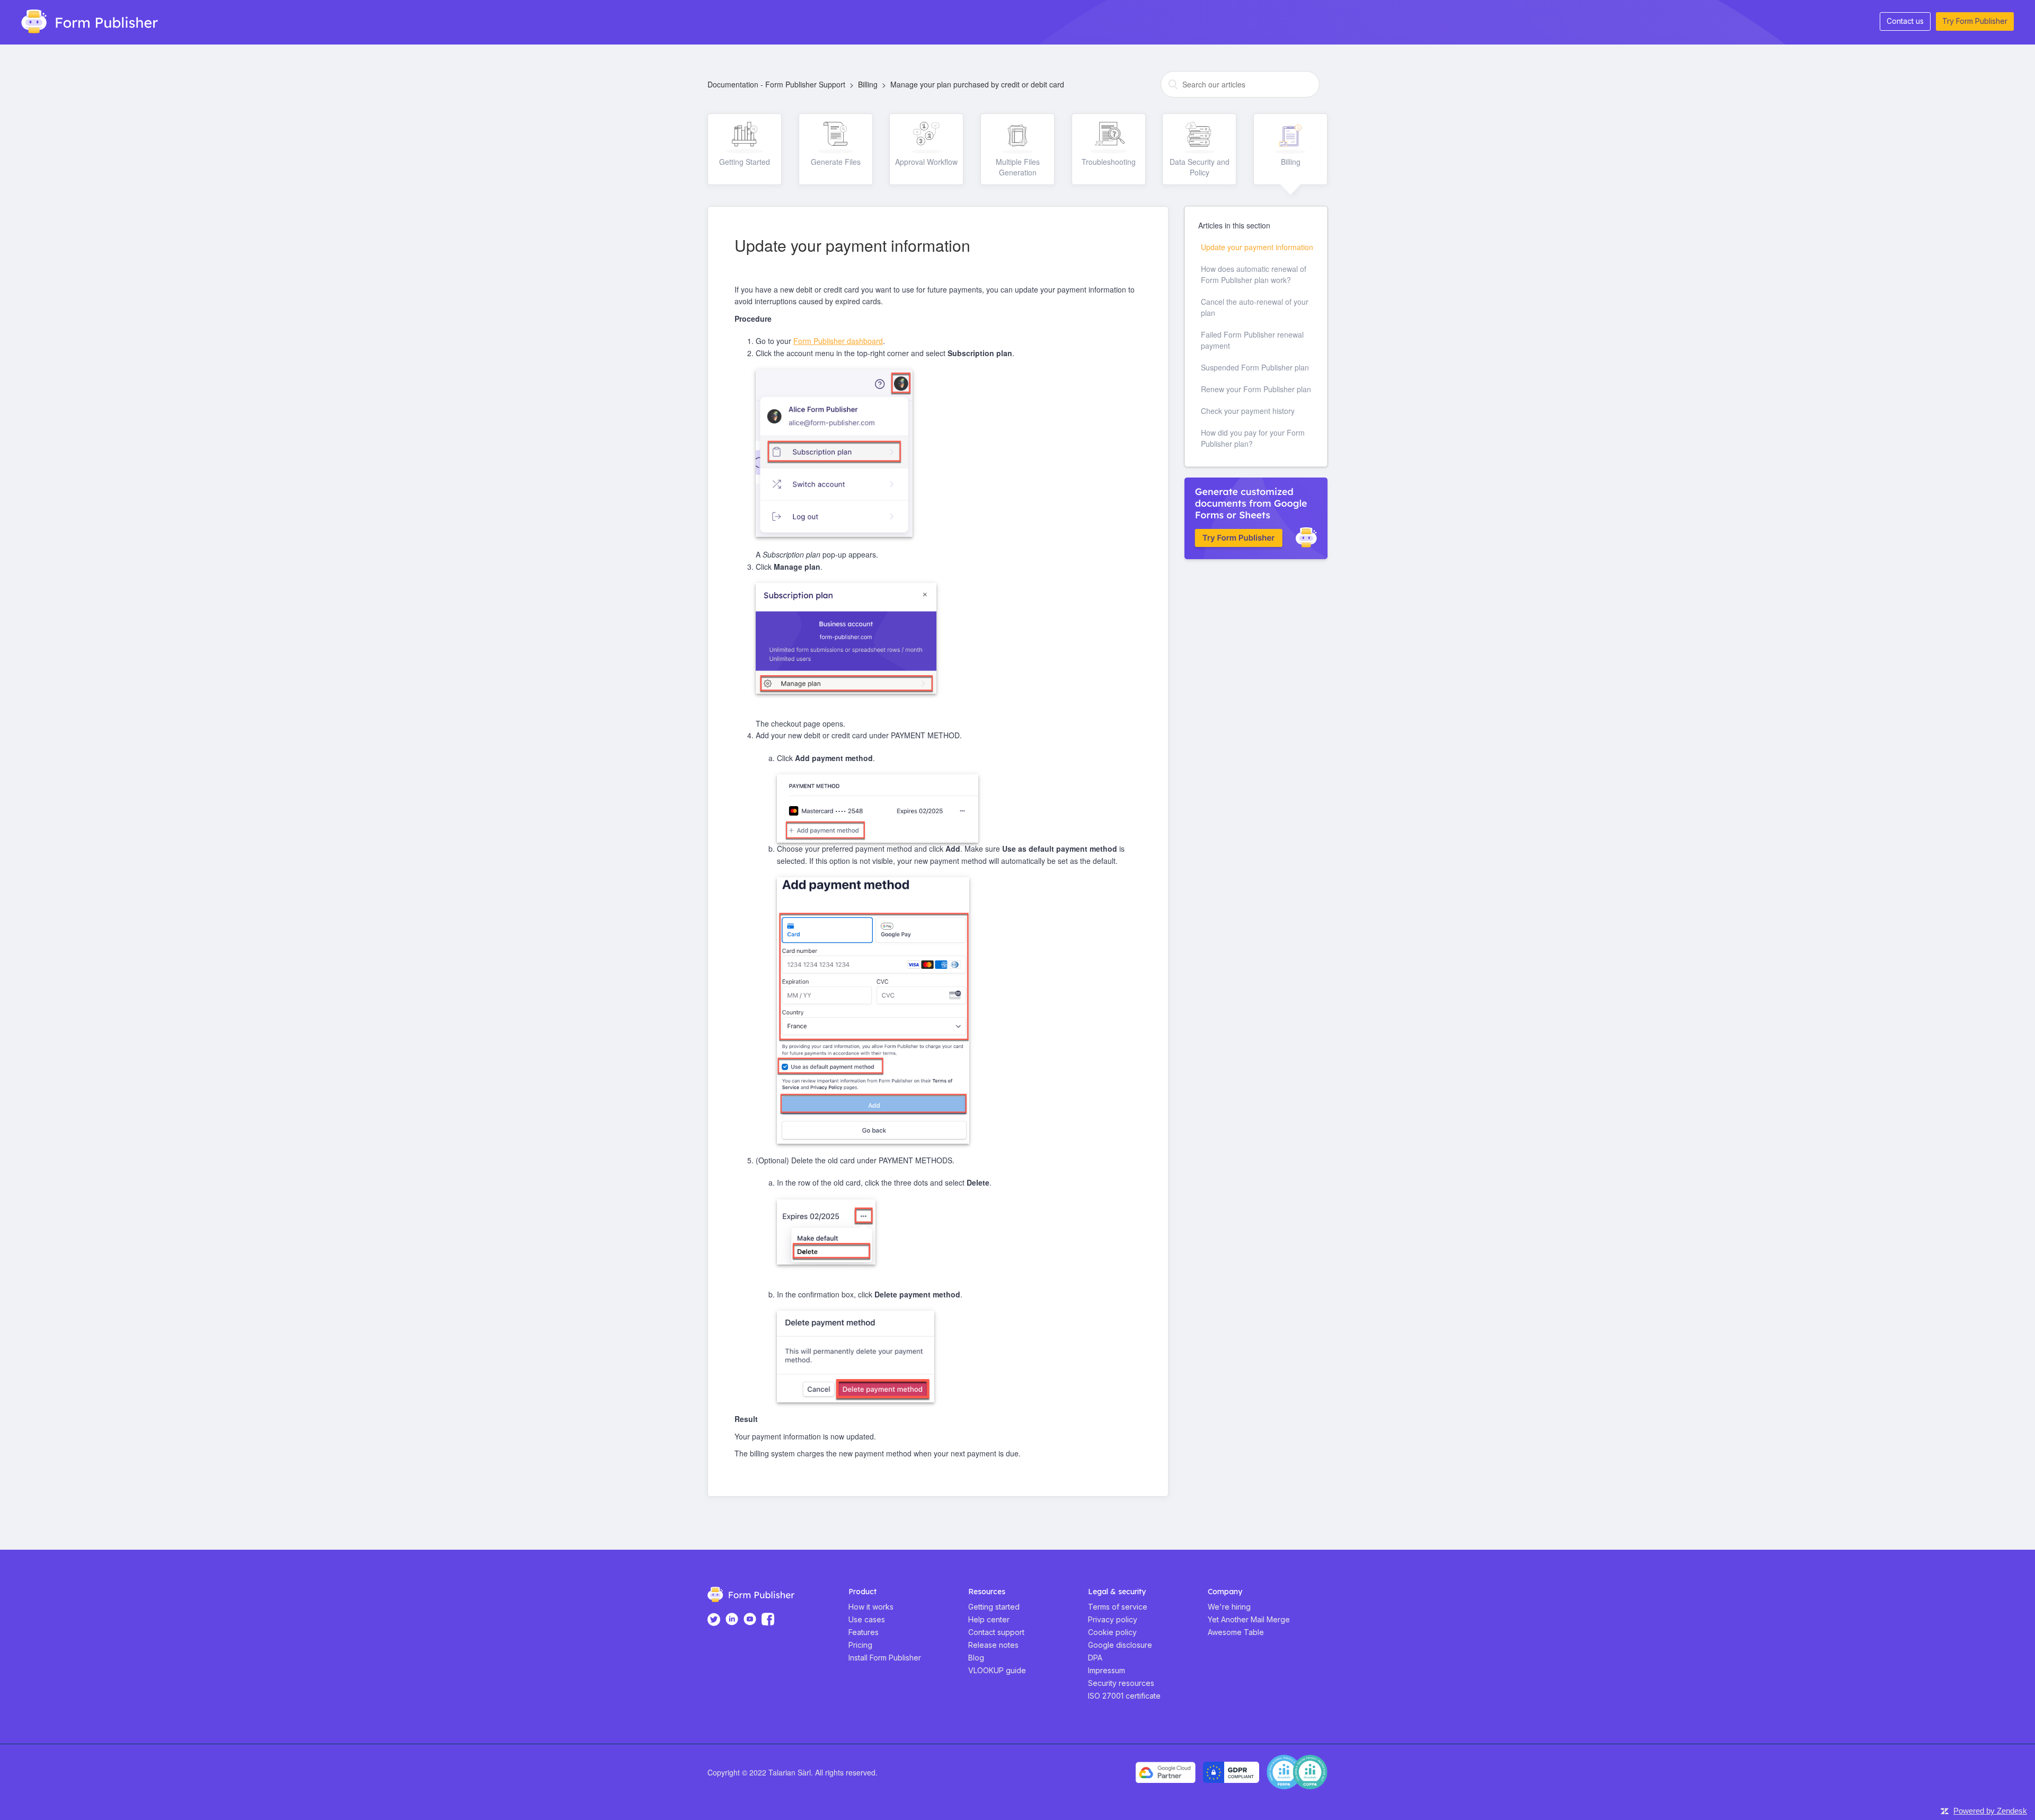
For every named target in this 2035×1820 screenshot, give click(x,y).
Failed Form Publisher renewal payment (1252, 340)
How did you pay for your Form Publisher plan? (1253, 438)
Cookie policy (1112, 1632)
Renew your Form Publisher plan (1256, 389)
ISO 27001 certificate (1124, 1696)
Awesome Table (1236, 1632)
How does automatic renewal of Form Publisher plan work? (1254, 274)
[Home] (85, 20)
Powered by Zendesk (1990, 1811)
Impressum (1107, 1670)
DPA (1095, 1658)
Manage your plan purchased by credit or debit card (977, 84)
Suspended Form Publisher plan (1255, 367)
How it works (871, 1607)
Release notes (993, 1645)
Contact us (1905, 21)
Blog (976, 1658)
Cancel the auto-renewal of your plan (1255, 307)
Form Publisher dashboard (838, 341)
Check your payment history (1248, 411)
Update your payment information (1257, 247)
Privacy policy (1113, 1619)
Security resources (1121, 1683)
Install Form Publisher (885, 1658)
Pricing (860, 1645)
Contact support (996, 1632)
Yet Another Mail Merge (1249, 1619)
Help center (989, 1619)
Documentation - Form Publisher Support (776, 84)
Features (864, 1632)
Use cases (867, 1619)
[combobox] (1240, 84)
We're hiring (1229, 1607)
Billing (868, 84)
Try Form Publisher (1975, 21)
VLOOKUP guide (997, 1670)
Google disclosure (1120, 1645)
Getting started (994, 1607)
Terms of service (1118, 1607)
